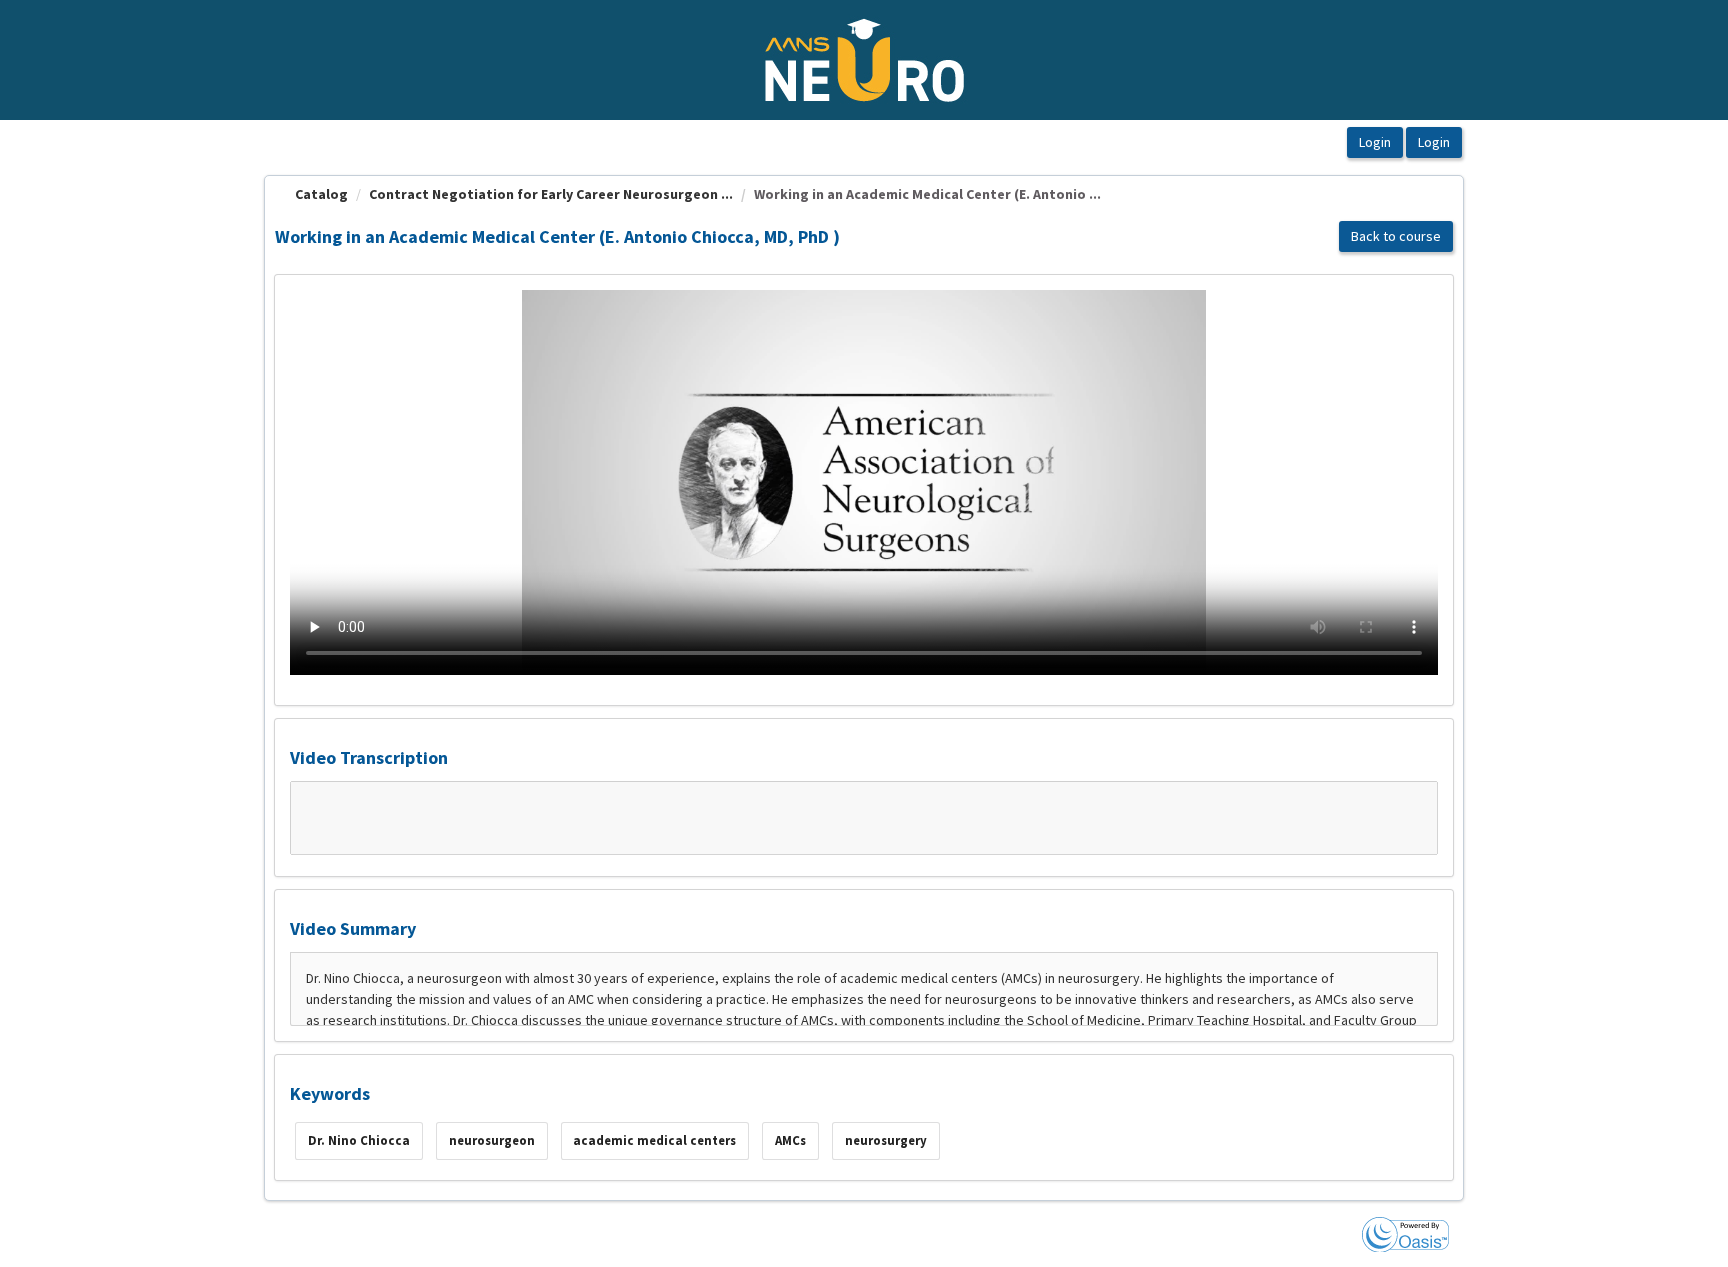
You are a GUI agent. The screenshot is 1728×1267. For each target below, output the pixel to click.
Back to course (1396, 236)
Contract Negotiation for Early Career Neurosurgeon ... (551, 194)
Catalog (321, 194)
